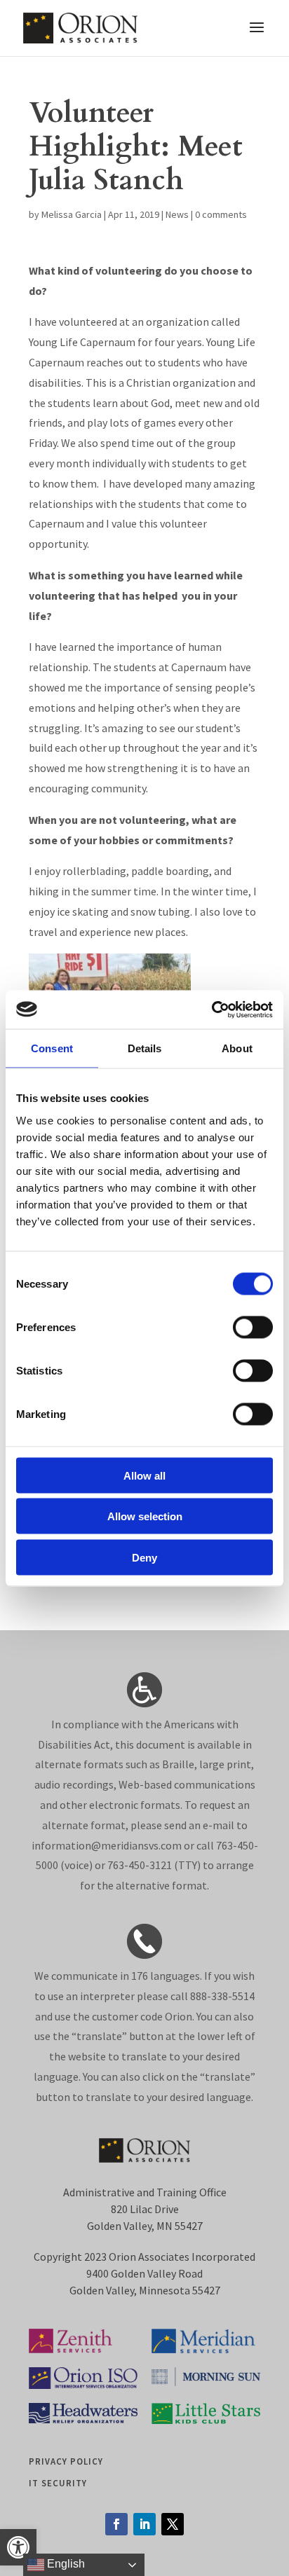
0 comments (221, 214)
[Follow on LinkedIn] (144, 2524)
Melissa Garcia (72, 214)
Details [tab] (145, 1048)
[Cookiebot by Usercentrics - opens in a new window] (211, 1010)
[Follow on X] (173, 2524)
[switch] (253, 1327)
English (65, 2564)
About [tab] (237, 1048)
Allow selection (145, 1516)
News (177, 214)
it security (58, 2483)
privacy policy (66, 2461)
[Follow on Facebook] (116, 2524)
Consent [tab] (52, 1048)
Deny (144, 1557)
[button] (18, 2547)
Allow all (144, 1475)
